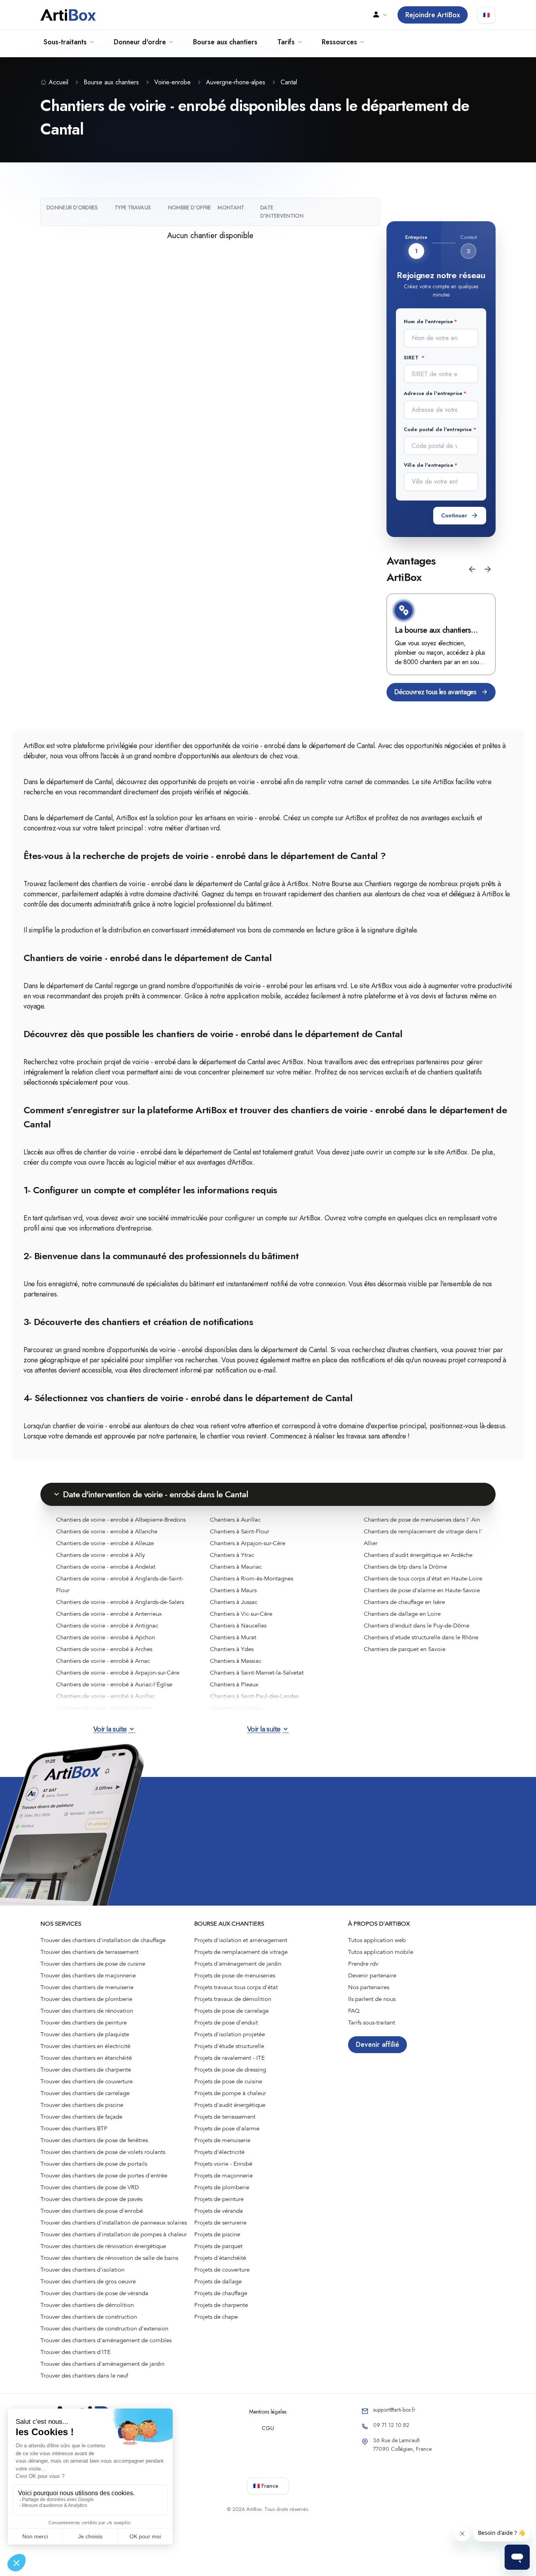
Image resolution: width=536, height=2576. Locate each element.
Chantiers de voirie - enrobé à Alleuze (105, 1543)
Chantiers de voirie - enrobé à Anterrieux (109, 1614)
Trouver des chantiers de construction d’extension (104, 2328)
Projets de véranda (219, 2211)
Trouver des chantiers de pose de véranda (94, 2293)
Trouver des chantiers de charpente (86, 2070)
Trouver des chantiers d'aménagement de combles (106, 2340)
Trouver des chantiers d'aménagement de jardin (102, 2364)
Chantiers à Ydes (232, 1649)
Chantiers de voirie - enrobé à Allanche (107, 1531)
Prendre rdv (363, 1964)
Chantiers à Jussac (234, 1602)
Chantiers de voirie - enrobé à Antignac (107, 1626)
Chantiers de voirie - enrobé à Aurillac (105, 1696)
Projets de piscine (217, 2234)
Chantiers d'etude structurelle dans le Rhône (421, 1637)
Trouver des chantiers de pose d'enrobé (92, 2211)
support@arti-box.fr (394, 2410)
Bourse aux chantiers (225, 42)
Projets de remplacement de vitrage (241, 1952)
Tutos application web (377, 1940)
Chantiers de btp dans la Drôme (405, 1567)
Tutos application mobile (381, 1952)
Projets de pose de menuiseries (235, 1975)
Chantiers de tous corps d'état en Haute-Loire (423, 1578)
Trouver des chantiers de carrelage (85, 2093)
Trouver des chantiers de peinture (84, 2023)
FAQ (354, 2011)
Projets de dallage (218, 2281)
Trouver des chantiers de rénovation (87, 2011)
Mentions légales (268, 2412)
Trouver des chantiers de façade (81, 2117)
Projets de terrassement (225, 2117)
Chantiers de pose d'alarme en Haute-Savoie (422, 1590)
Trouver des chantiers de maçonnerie (88, 1975)
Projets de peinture (219, 2199)
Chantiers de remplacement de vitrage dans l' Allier (423, 1537)
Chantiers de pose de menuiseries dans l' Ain (422, 1520)
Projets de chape (216, 2317)
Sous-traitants (65, 42)
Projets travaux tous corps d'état (236, 1987)
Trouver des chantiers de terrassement (89, 1952)
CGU (268, 2428)
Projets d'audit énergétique (230, 2105)
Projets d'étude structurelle (229, 2046)
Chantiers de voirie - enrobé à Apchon (106, 1637)
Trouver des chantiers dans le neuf (84, 2376)
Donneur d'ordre (140, 42)
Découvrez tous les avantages (435, 692)
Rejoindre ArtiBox (433, 15)
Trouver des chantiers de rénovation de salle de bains (109, 2258)
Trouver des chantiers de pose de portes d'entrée (104, 2175)
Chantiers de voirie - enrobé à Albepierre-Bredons (121, 1520)
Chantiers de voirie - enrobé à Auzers (104, 1708)
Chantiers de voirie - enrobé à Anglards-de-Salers (120, 1602)
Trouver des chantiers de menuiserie (87, 1987)
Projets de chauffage (221, 2293)
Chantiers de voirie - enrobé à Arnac (103, 1661)
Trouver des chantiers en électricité (85, 2046)
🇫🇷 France (266, 2486)
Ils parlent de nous (372, 1999)
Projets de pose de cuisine (228, 2081)
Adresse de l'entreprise (433, 393)
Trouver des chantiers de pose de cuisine (93, 1964)
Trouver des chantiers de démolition (87, 2305)
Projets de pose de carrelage (232, 2011)
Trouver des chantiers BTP (74, 2128)
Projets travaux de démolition (233, 1999)
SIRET (412, 358)
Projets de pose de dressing (230, 2070)
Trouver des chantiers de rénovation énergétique (103, 2246)
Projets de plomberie (222, 2187)
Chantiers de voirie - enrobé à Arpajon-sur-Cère (118, 1673)
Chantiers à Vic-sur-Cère (241, 1614)
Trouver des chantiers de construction (89, 2317)
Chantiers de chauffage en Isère (404, 1602)
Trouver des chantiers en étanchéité (86, 2058)
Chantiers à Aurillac (235, 1520)
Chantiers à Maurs (233, 1590)
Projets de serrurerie (220, 2223)
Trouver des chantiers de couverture (87, 2081)
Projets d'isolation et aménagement (241, 1940)
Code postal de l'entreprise (438, 429)
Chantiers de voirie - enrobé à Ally (100, 1555)
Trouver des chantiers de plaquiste (85, 2034)
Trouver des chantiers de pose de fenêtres (94, 2140)
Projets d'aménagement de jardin (238, 1964)
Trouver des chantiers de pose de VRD (90, 2187)
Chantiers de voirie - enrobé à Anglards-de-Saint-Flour (120, 1584)
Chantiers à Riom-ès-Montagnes (252, 1578)
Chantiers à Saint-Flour (240, 1531)
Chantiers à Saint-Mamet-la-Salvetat (257, 1673)
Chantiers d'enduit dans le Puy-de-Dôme (417, 1626)
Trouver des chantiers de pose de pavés (91, 2199)
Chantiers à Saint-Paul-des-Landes (254, 1696)
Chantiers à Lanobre (236, 1708)
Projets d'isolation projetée (230, 2034)
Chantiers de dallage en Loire (402, 1614)
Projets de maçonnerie (223, 2175)
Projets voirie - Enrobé (223, 2164)
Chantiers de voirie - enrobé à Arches (104, 1649)
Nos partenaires (369, 1987)
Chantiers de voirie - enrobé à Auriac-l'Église (114, 1684)
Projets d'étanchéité (220, 2258)
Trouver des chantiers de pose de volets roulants (103, 2152)
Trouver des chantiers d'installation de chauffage (103, 1940)
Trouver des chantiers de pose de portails (94, 2164)
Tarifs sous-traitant (372, 2023)
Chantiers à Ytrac (232, 1555)
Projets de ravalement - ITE (230, 2058)
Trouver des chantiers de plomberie (86, 1999)
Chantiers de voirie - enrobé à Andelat (106, 1567)
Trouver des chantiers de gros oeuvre (88, 2281)
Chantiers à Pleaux (234, 1684)
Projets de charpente (221, 2305)
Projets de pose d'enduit (226, 2023)
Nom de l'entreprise (428, 321)
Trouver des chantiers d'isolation (82, 2270)
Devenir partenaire (372, 1975)
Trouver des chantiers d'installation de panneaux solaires (114, 2223)
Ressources (339, 42)
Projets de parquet (218, 2246)
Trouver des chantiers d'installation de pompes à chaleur (114, 2234)
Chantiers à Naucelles (238, 1626)
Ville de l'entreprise (428, 465)
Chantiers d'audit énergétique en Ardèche (418, 1555)
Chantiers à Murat (233, 1637)
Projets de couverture (222, 2270)
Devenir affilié (377, 2044)
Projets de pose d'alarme (227, 2128)
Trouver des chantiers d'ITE (76, 2352)
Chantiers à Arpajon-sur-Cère (248, 1543)
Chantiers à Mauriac (236, 1567)
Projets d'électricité (219, 2152)
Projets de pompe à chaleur (230, 2093)
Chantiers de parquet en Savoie (405, 1649)
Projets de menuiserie (222, 2140)
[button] (472, 569)
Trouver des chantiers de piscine (82, 2105)
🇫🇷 (486, 15)
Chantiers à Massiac (236, 1661)
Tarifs (286, 42)
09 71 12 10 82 (391, 2425)
